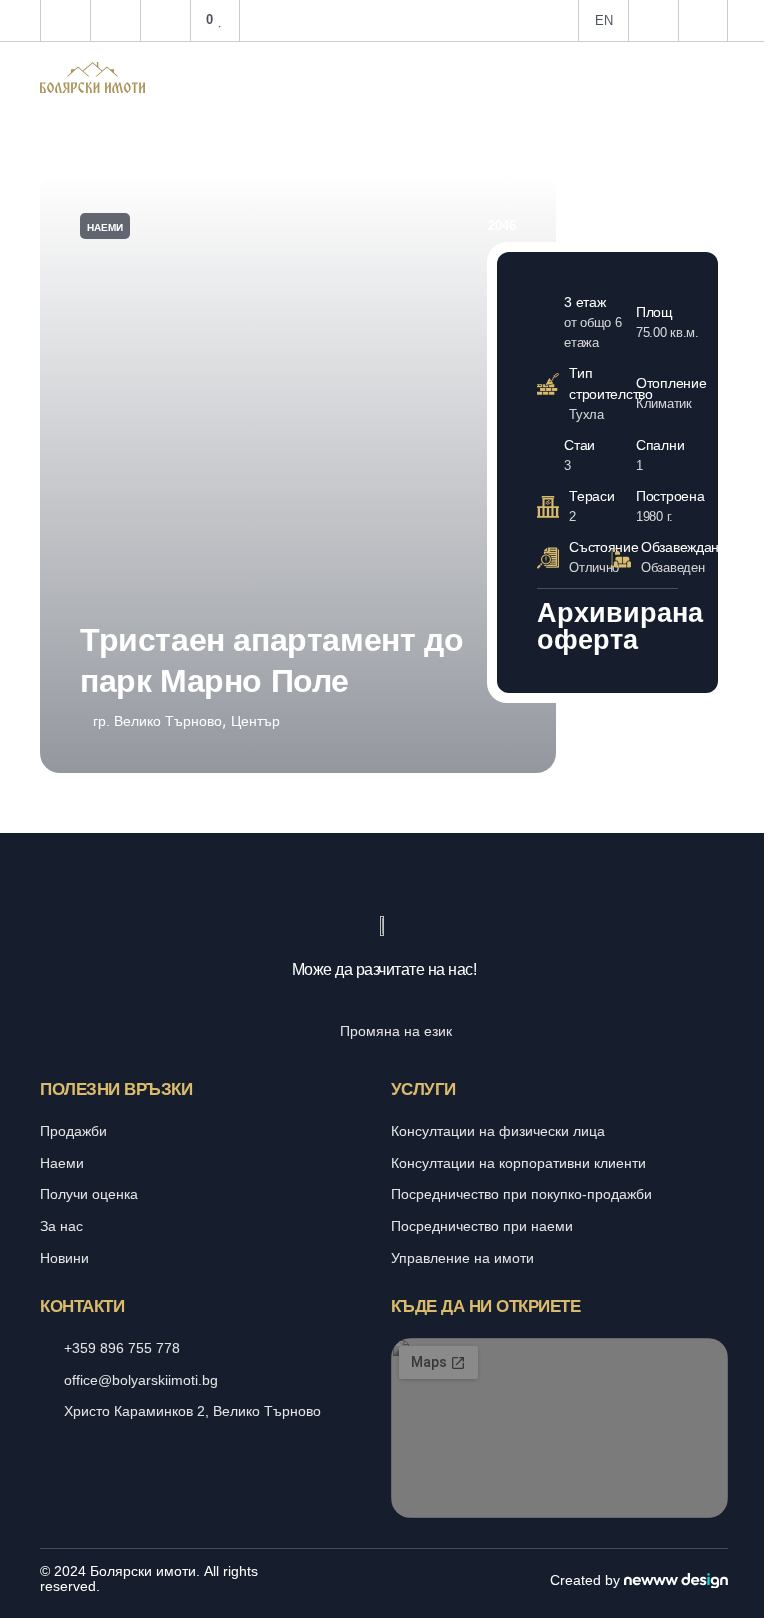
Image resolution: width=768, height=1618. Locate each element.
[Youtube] (406, 1579)
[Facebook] (363, 1579)
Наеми (105, 227)
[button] (718, 77)
